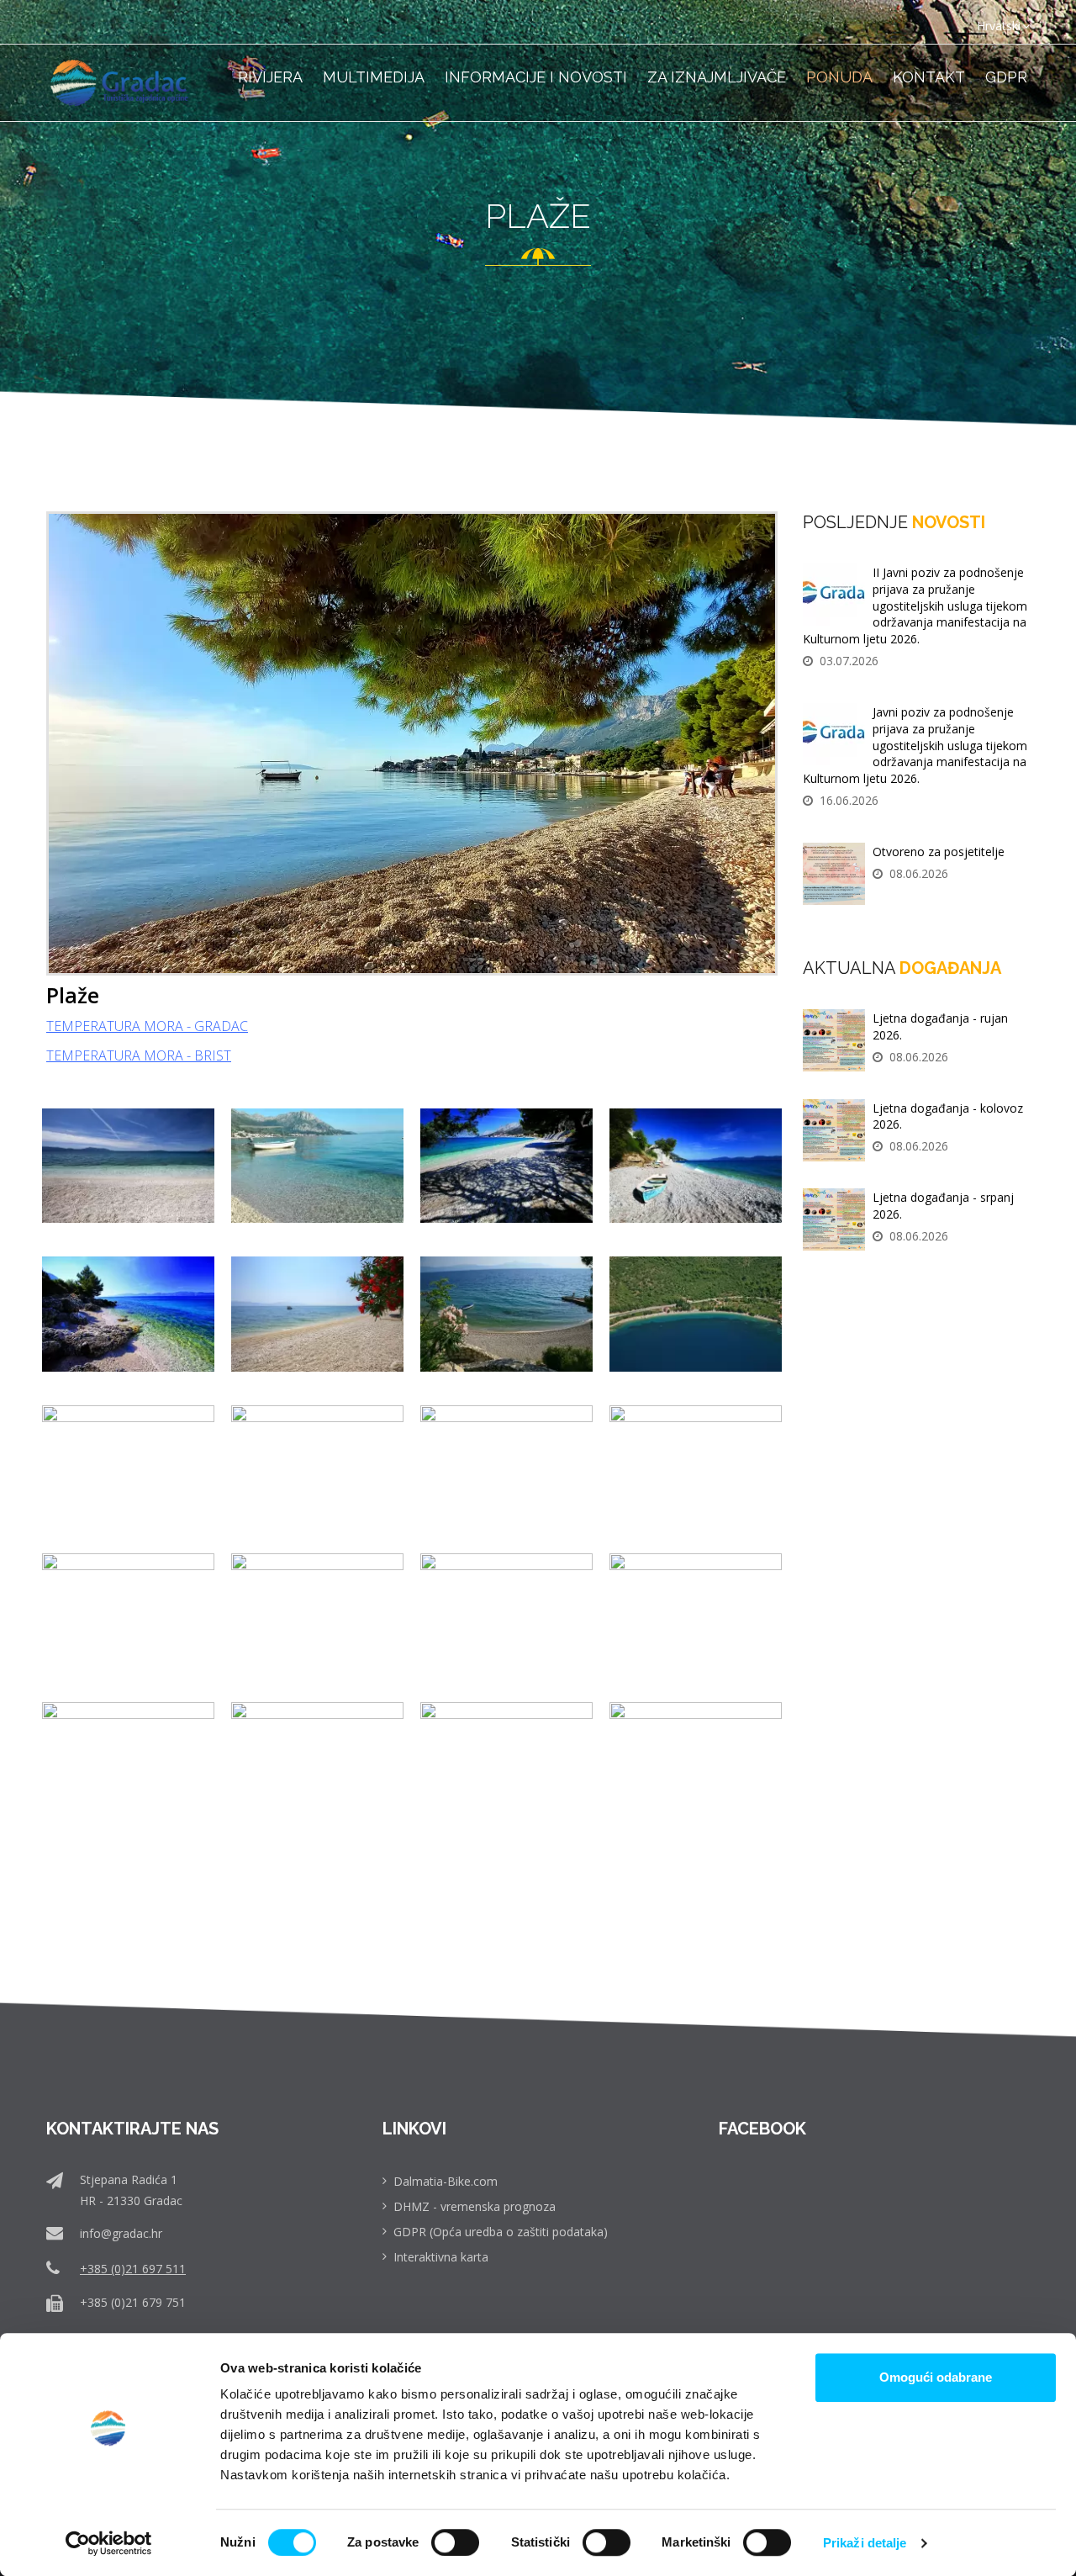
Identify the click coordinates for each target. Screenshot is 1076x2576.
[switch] (455, 2542)
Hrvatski (999, 26)
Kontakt (929, 77)
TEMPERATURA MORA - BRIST (139, 1055)
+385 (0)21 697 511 (133, 2269)
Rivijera (270, 77)
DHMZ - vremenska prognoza (475, 2206)
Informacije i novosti (536, 77)
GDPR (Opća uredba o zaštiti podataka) (501, 2232)
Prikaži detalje (865, 2543)
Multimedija (374, 77)
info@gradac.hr (121, 2233)
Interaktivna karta (441, 2257)
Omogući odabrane (936, 2377)
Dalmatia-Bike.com (446, 2181)
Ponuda (839, 77)
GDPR (1006, 77)
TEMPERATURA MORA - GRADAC (147, 1026)
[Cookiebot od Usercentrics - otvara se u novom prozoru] (109, 2543)
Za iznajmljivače (717, 77)
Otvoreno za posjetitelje (939, 852)
